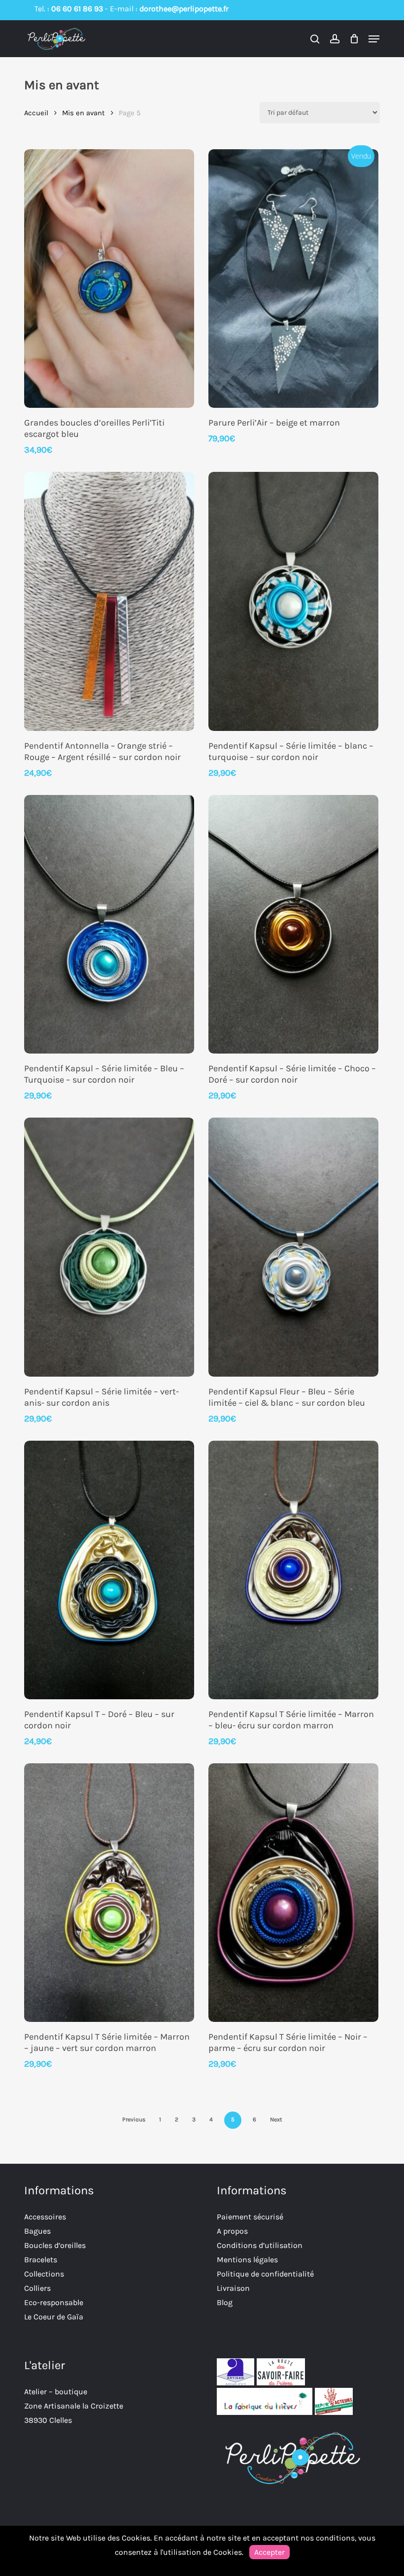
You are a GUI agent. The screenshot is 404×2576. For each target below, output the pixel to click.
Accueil (36, 113)
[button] (374, 39)
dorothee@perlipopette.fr (184, 9)
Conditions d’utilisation (260, 2245)
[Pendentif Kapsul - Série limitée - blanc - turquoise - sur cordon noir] (293, 601)
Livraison (233, 2288)
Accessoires (45, 2217)
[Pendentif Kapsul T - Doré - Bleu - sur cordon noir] (109, 1570)
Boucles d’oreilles (55, 2245)
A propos (232, 2231)
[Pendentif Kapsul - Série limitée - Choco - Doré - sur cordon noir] (293, 924)
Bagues (37, 2231)
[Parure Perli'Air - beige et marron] (293, 279)
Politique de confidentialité (265, 2274)
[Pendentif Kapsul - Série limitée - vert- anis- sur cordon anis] (109, 1247)
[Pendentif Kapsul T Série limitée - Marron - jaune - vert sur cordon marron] (109, 1893)
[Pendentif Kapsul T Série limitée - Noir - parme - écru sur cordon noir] (293, 1893)
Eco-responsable (54, 2302)
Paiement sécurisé (250, 2217)
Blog (225, 2302)
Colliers (37, 2288)
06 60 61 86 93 (77, 9)
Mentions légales (247, 2260)
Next (276, 2119)
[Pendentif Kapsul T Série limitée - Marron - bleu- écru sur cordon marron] (293, 1570)
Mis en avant (84, 113)
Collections (44, 2274)
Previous (134, 2119)
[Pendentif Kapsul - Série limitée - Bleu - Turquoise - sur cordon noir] (109, 924)
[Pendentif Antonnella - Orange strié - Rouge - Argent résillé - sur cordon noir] (109, 601)
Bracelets (41, 2260)
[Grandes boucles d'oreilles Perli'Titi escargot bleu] (109, 279)
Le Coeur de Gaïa (54, 2317)
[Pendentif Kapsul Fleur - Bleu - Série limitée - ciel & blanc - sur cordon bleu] (293, 1247)
